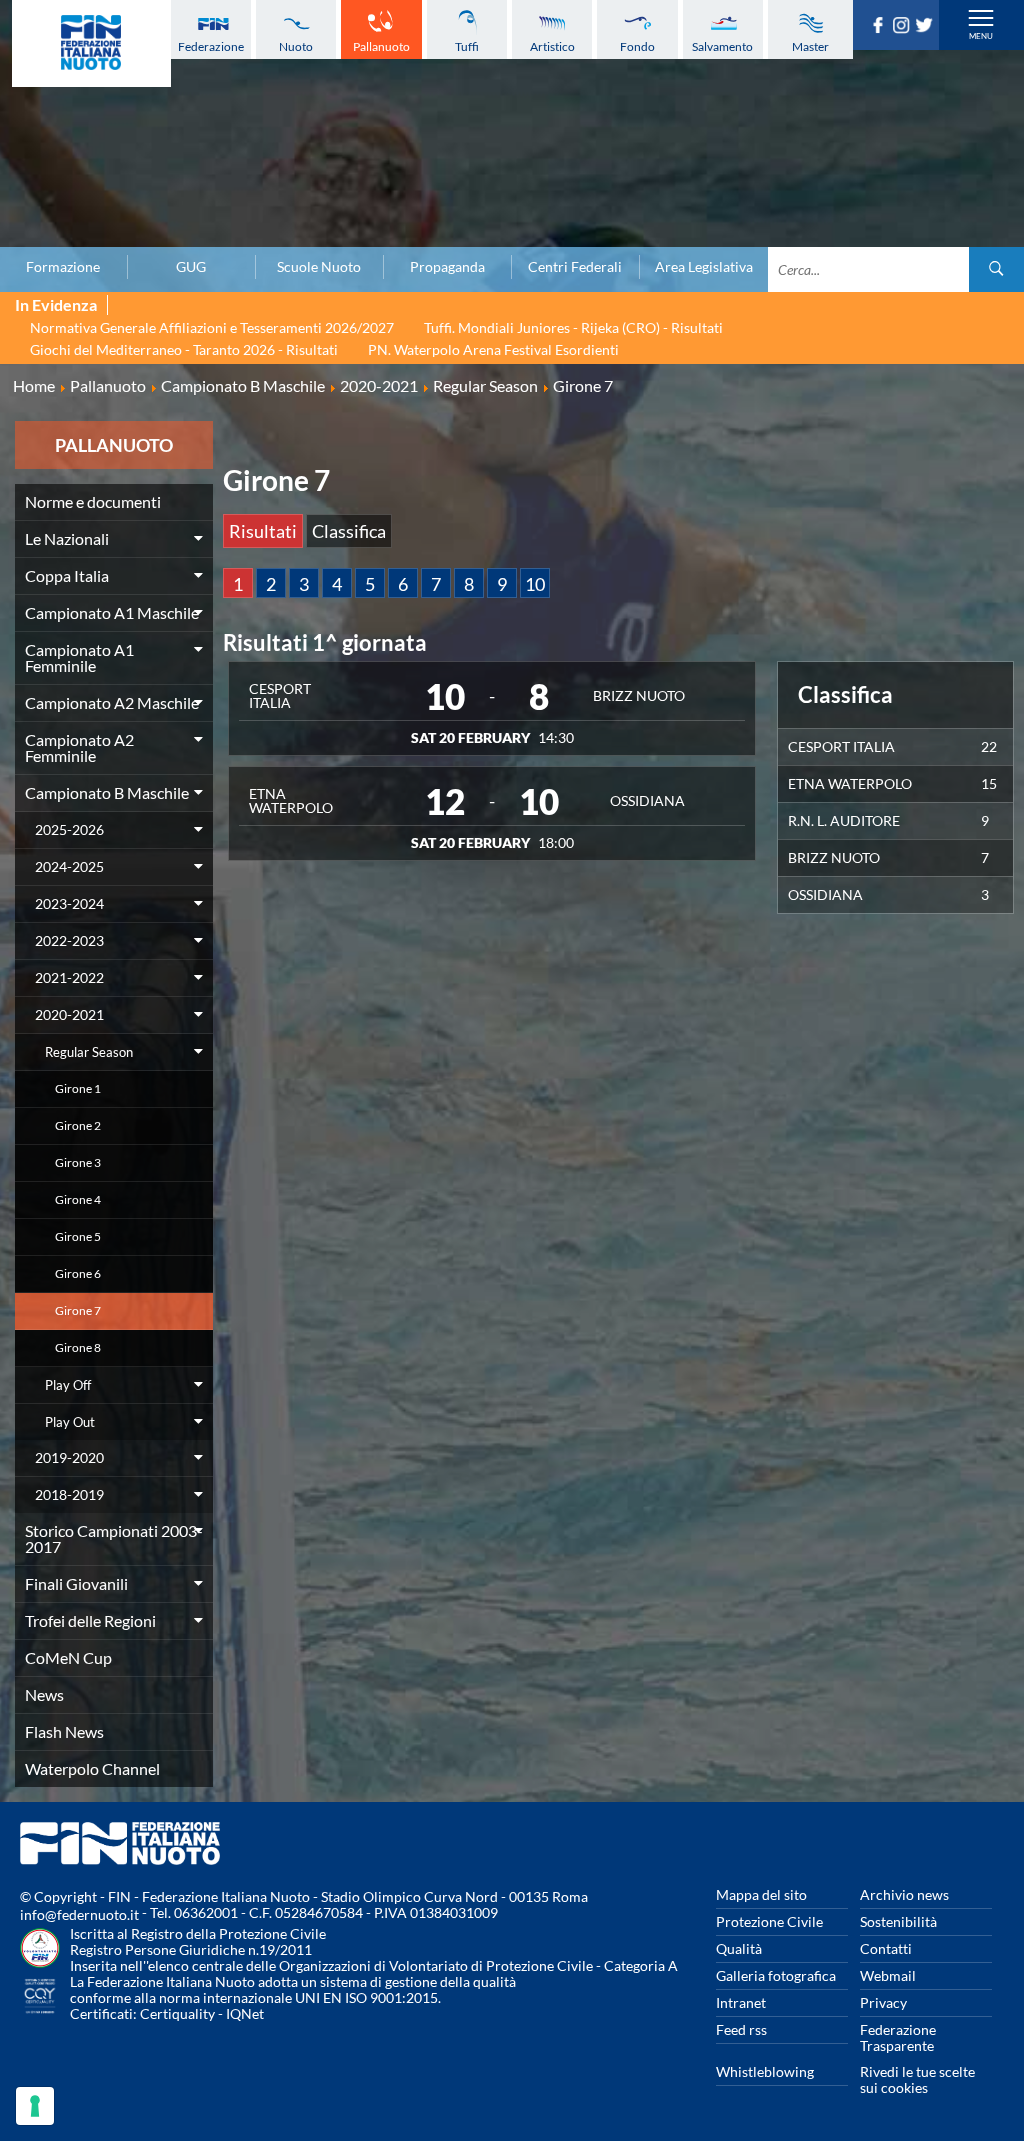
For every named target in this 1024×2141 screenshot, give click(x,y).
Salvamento (722, 46)
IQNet (245, 2013)
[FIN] (91, 43)
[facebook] (880, 27)
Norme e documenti (93, 501)
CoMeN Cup (68, 1657)
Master (810, 46)
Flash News (64, 1731)
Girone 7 (78, 1310)
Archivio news (904, 1894)
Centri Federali (575, 267)
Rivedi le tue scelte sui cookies (917, 2079)
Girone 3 (78, 1162)
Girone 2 (78, 1125)
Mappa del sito (761, 1894)
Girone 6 (78, 1273)
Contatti (886, 1948)
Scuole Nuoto (319, 267)
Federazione (211, 46)
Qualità (739, 1948)
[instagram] (903, 27)
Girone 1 (78, 1088)
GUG (191, 267)
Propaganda (447, 267)
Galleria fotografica (776, 1975)
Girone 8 (78, 1347)
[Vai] (996, 269)
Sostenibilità (898, 1921)
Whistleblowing (765, 2071)
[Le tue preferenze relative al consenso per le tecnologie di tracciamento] (35, 2106)
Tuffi (467, 46)
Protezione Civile (769, 1921)
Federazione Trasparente (898, 2037)
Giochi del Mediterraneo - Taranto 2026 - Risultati (184, 349)
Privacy (883, 2002)
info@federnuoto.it (79, 1914)
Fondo (637, 46)
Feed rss (741, 2029)
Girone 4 (78, 1199)
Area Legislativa (704, 267)
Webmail (888, 1975)
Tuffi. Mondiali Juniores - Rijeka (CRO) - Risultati (573, 327)
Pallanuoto (381, 46)
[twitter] (926, 27)
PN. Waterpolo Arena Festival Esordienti (493, 349)
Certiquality (177, 2013)
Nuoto (296, 46)
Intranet (741, 2002)
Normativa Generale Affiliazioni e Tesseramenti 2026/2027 (212, 327)
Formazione (63, 267)
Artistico (552, 46)
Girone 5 (78, 1236)
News (44, 1694)
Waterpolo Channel (92, 1768)
